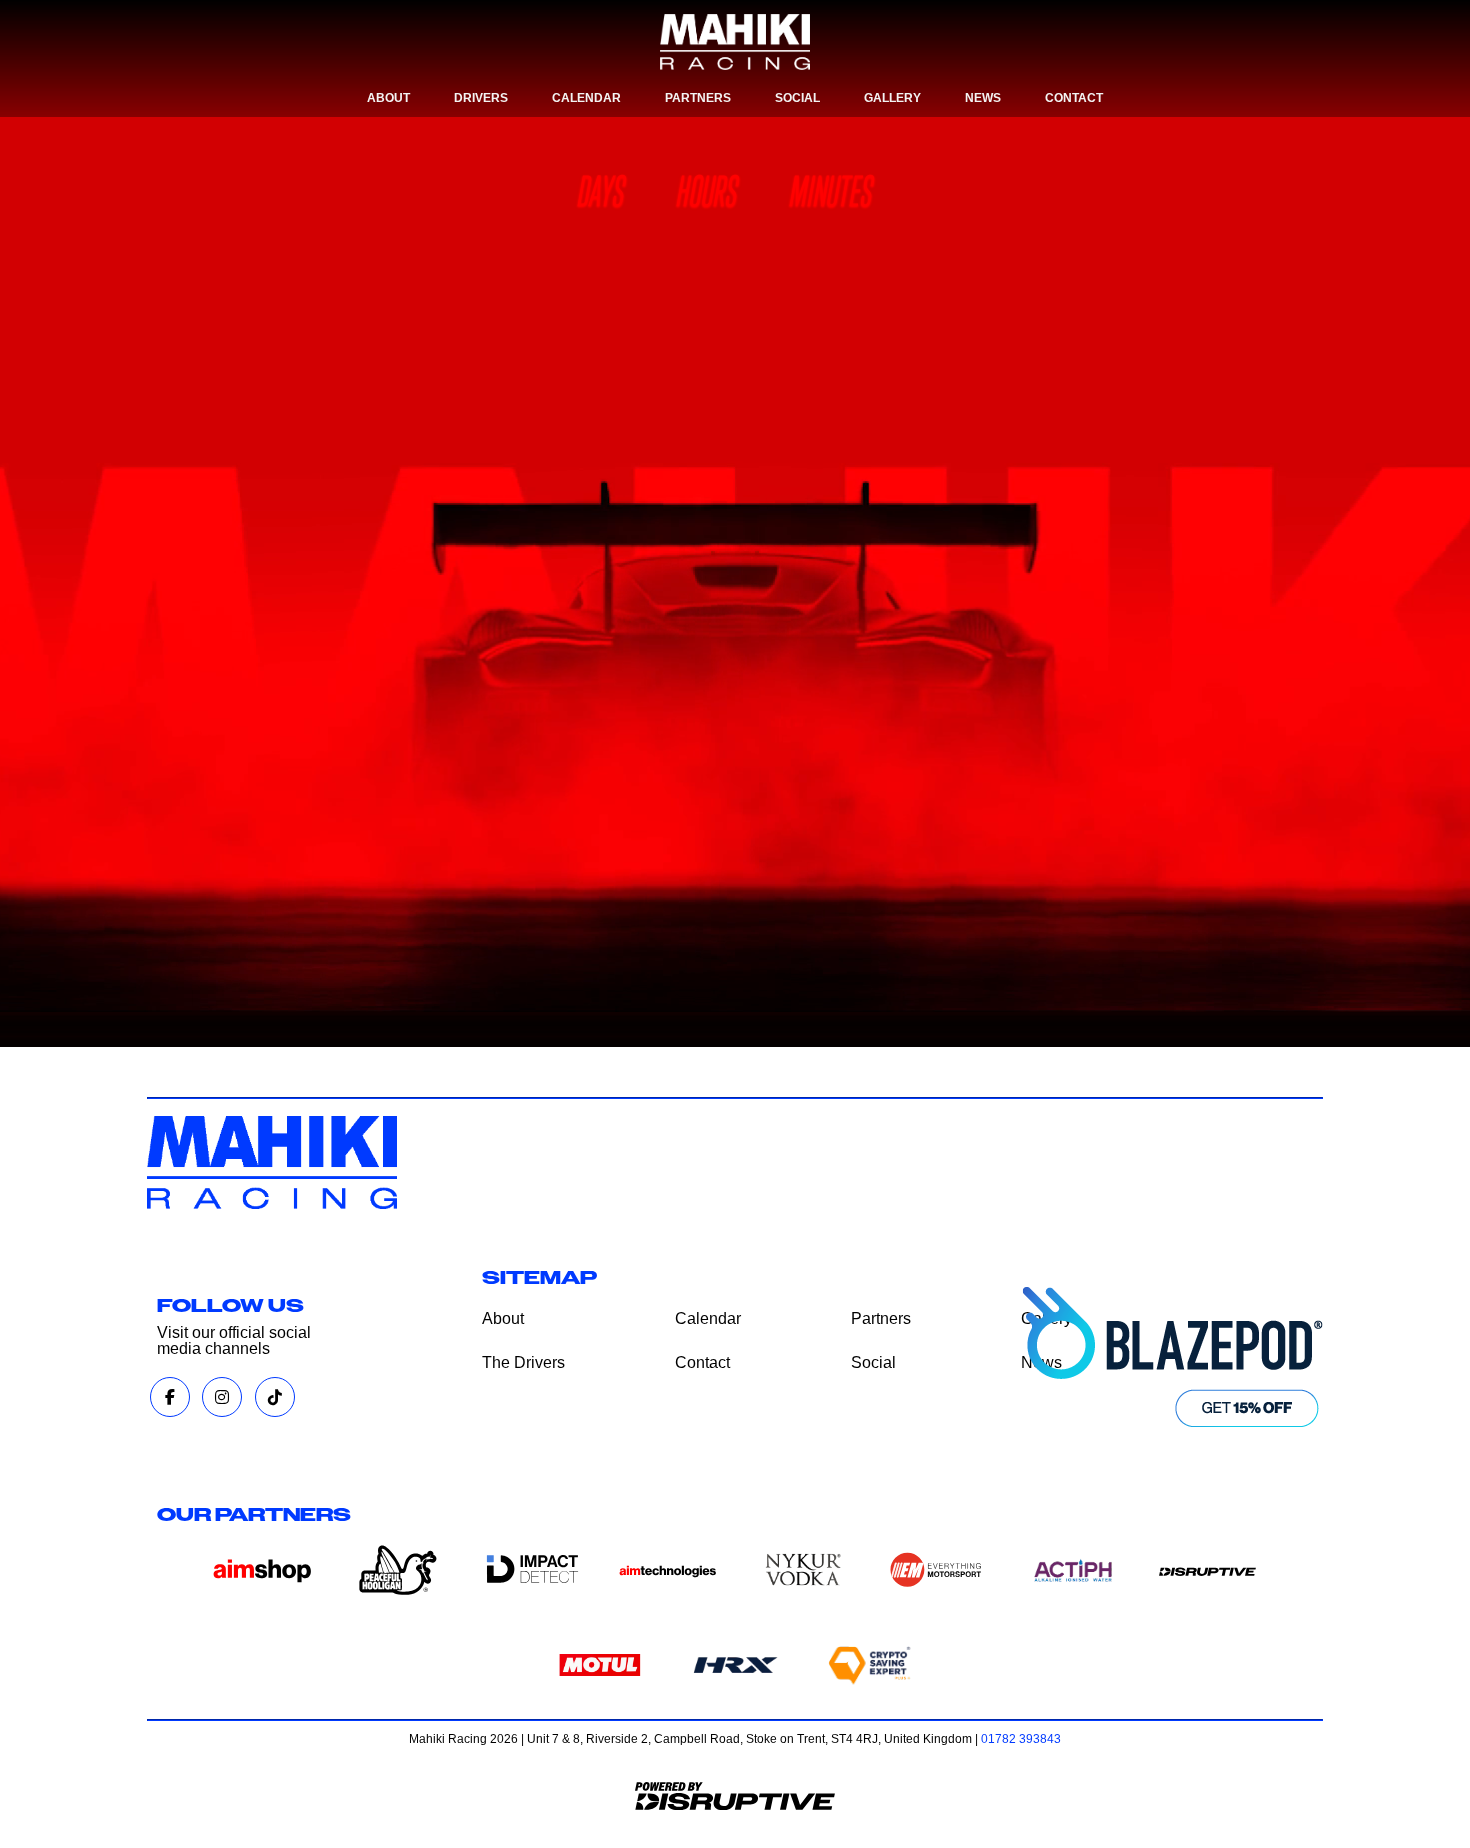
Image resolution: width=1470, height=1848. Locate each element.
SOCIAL (797, 98)
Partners (881, 1318)
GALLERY (892, 98)
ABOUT (388, 98)
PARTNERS (698, 98)
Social (873, 1362)
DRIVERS (481, 98)
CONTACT (1074, 98)
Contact (702, 1362)
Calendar (708, 1318)
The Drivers (523, 1362)
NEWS (983, 98)
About (503, 1318)
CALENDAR (586, 98)
